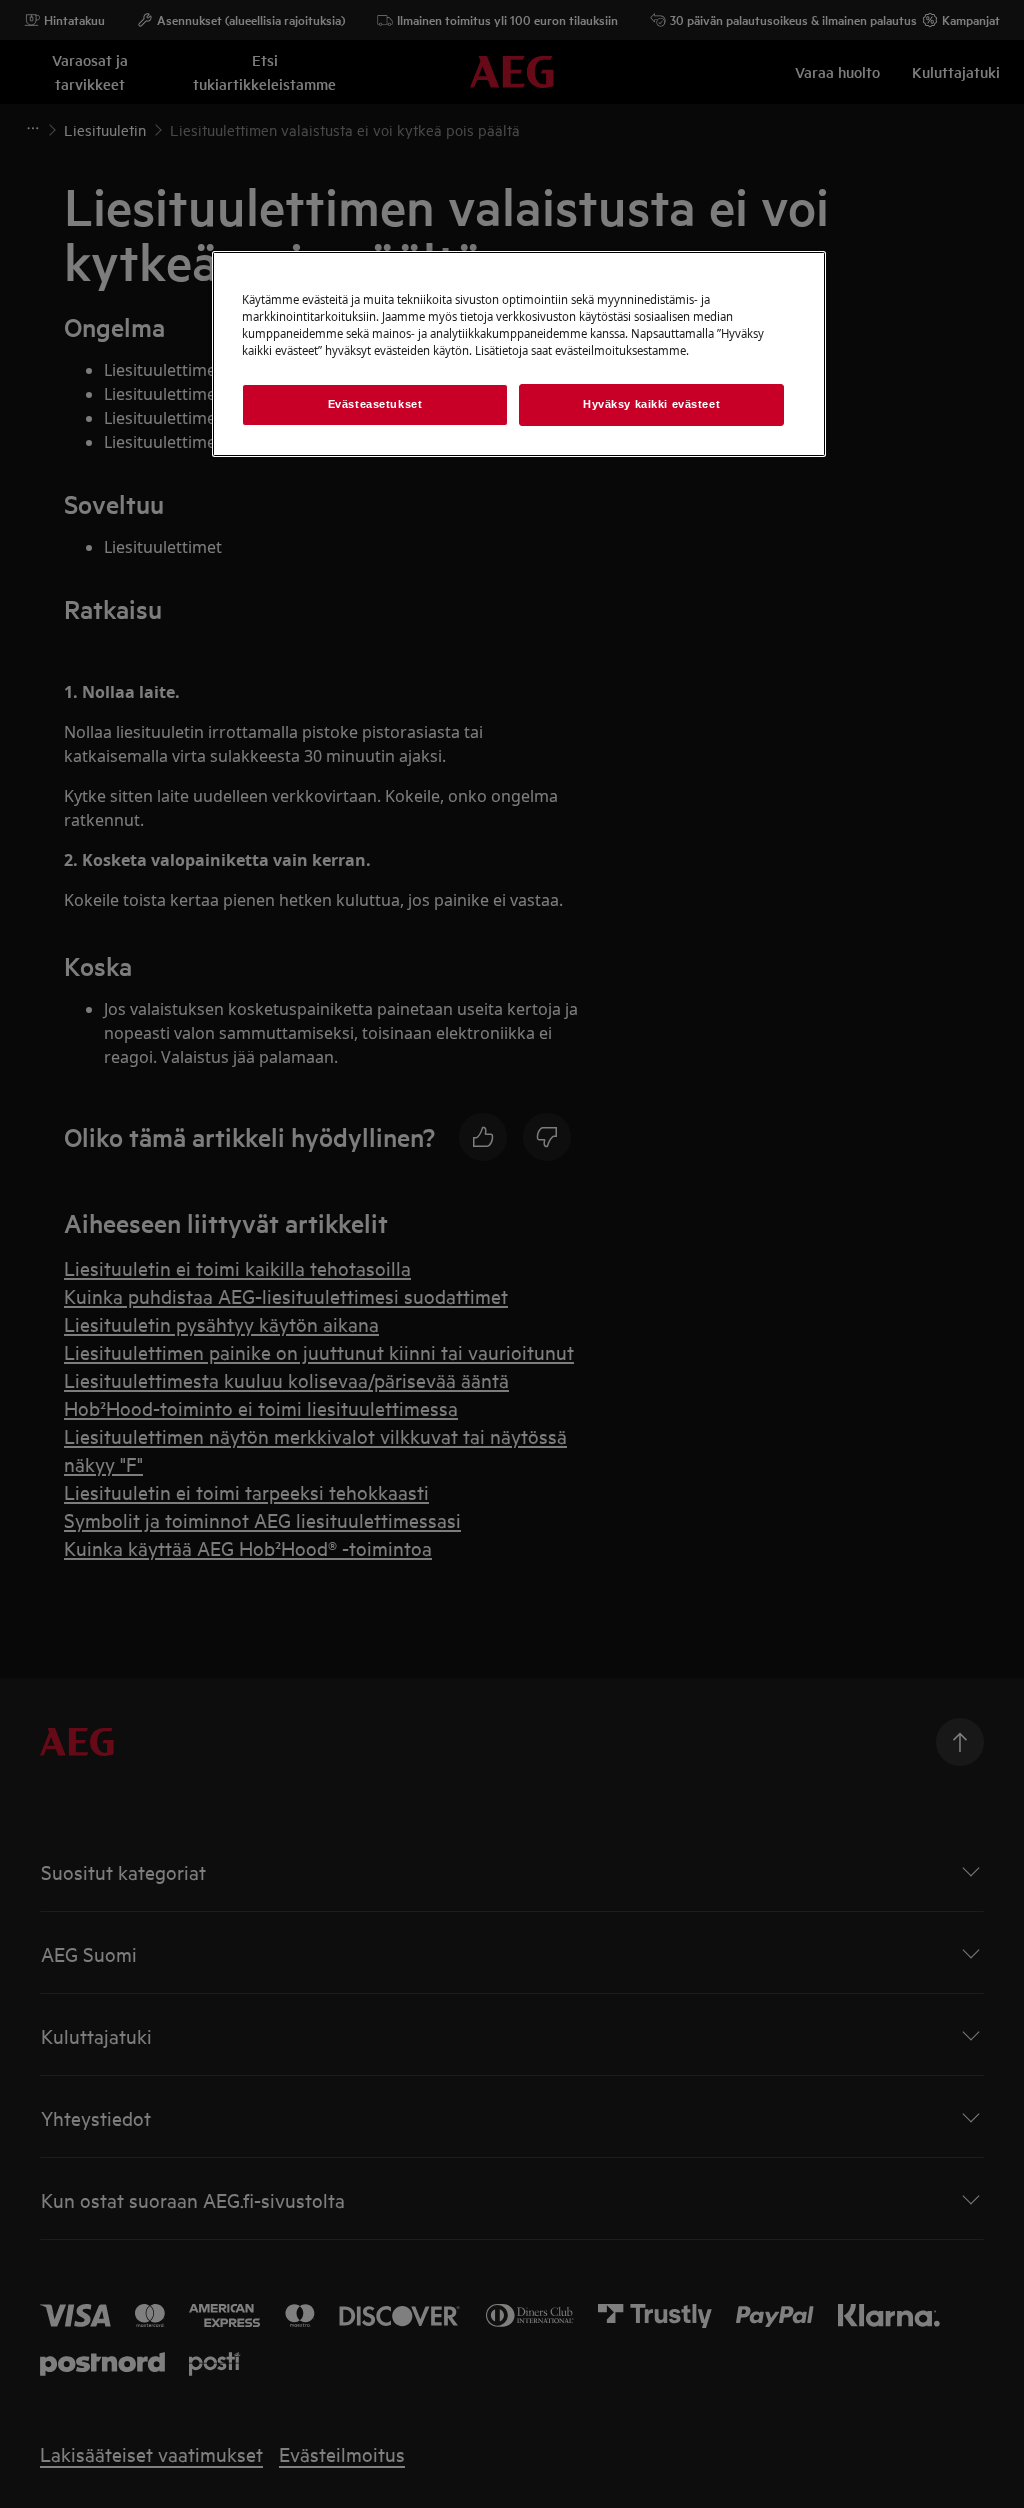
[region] (519, 354)
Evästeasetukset (375, 404)
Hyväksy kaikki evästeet (651, 404)
